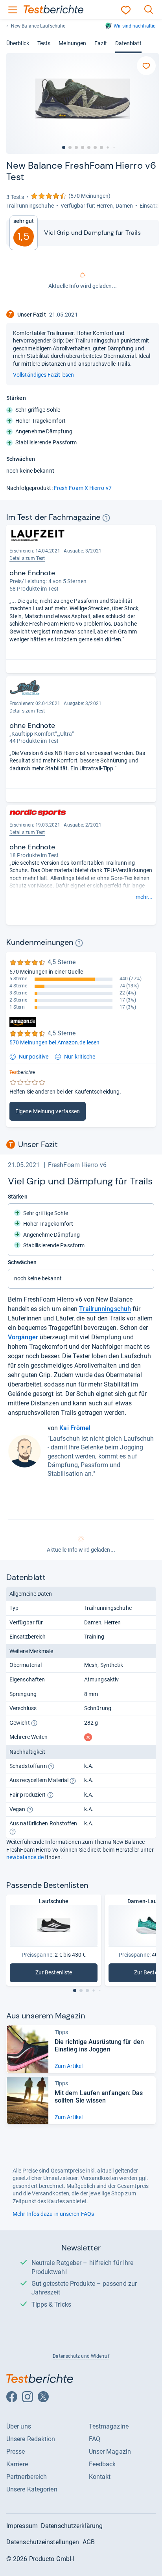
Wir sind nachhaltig (135, 26)
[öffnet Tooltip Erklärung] (106, 518)
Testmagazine (109, 2426)
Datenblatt (128, 43)
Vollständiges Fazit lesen (43, 375)
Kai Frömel (75, 1428)
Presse (16, 2452)
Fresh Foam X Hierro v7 (83, 488)
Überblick (18, 43)
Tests (44, 43)
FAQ (95, 2439)
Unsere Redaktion (31, 2439)
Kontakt (100, 2477)
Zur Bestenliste (60, 1974)
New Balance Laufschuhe (38, 26)
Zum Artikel (69, 2066)
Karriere (17, 2464)
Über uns (19, 2426)
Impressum (22, 2526)
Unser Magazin (110, 2452)
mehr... (144, 897)
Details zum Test (27, 558)
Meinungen (72, 43)
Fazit (100, 43)
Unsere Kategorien (32, 2489)
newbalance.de (25, 1857)
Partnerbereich (27, 2477)
